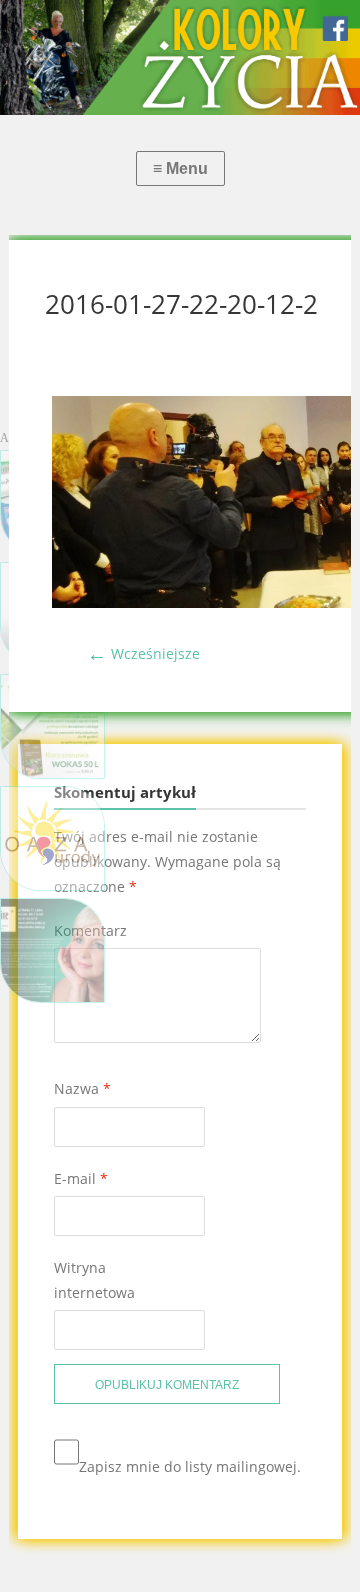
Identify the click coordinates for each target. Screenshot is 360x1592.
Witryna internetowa (94, 1280)
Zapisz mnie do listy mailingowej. (190, 1466)
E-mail (81, 1178)
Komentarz (90, 930)
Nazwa (82, 1088)
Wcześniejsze (143, 653)
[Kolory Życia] (180, 57)
